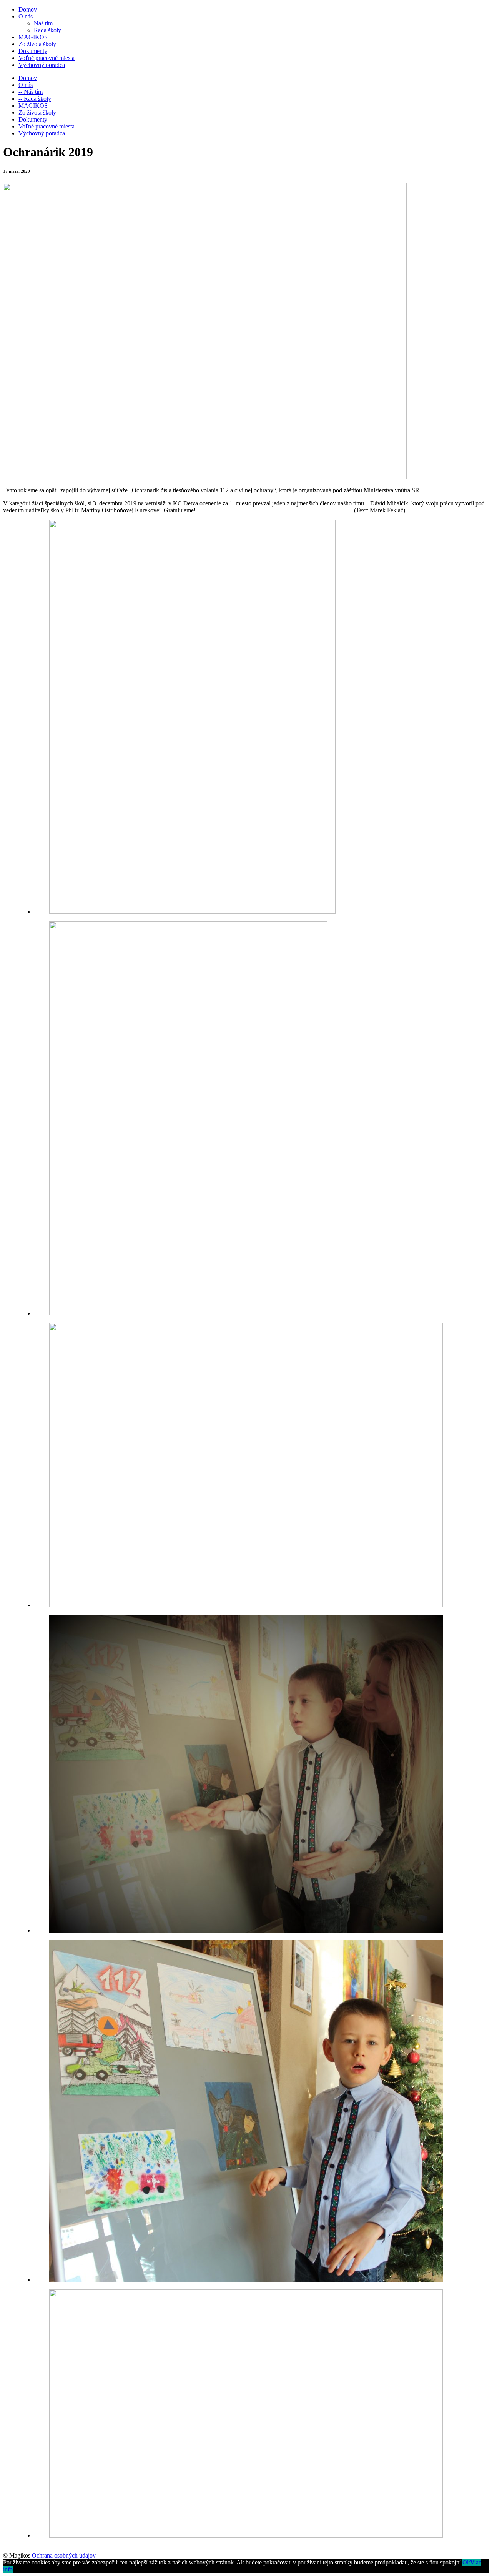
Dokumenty (33, 51)
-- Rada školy (35, 99)
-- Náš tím (31, 92)
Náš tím (43, 23)
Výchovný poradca (42, 65)
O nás (26, 16)
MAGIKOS (33, 37)
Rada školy (47, 30)
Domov (28, 9)
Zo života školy (37, 44)
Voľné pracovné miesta (47, 58)
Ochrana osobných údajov (64, 2555)
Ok (466, 2562)
